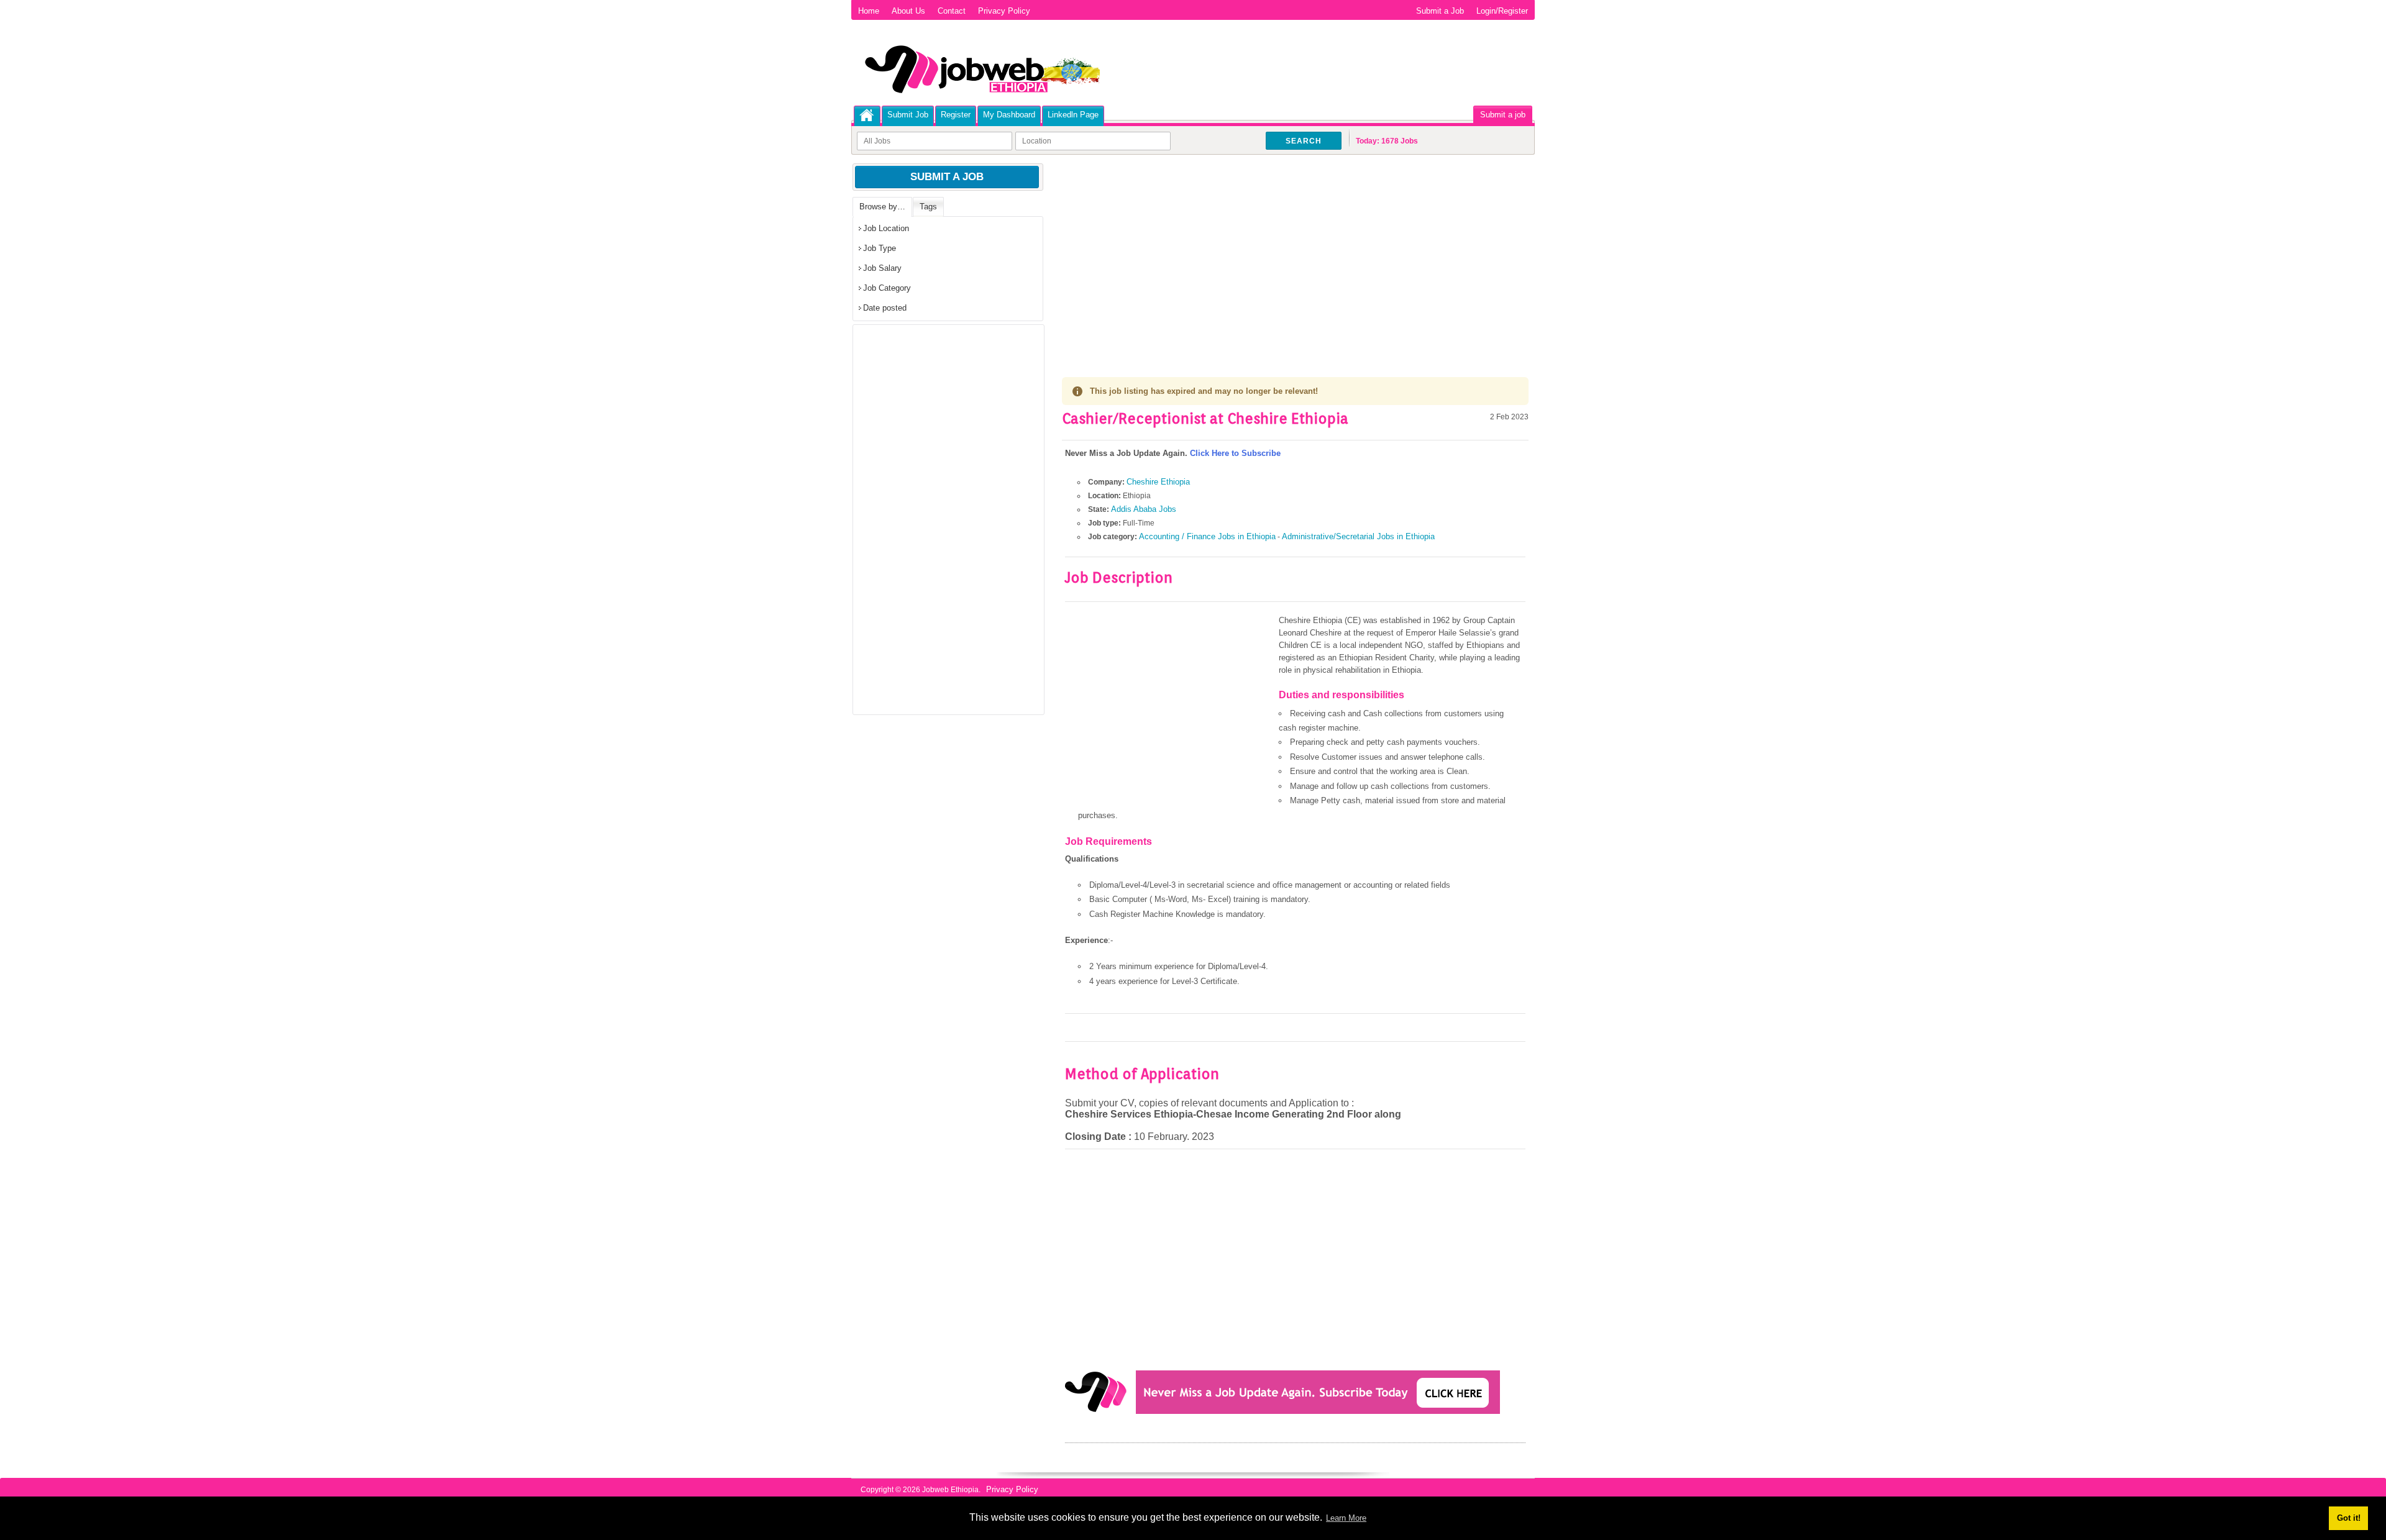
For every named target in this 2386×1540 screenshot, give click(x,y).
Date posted (885, 308)
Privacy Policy (1004, 11)
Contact (952, 11)
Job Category (887, 288)
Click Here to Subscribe (1235, 453)
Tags (928, 207)
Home (869, 11)
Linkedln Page (1073, 115)
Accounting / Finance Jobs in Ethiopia (1207, 536)
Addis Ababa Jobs (1144, 509)
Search (1304, 141)
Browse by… (882, 207)
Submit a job (1503, 115)
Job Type (880, 248)
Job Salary (882, 268)
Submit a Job (1440, 11)
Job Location (886, 228)
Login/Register (1502, 11)
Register (956, 115)
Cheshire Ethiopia (1158, 482)
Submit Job (908, 115)
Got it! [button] (2349, 1518)
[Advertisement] (1295, 255)
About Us (908, 11)
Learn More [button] (1346, 1518)
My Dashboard (1009, 115)
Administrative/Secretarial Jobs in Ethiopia (1358, 536)
